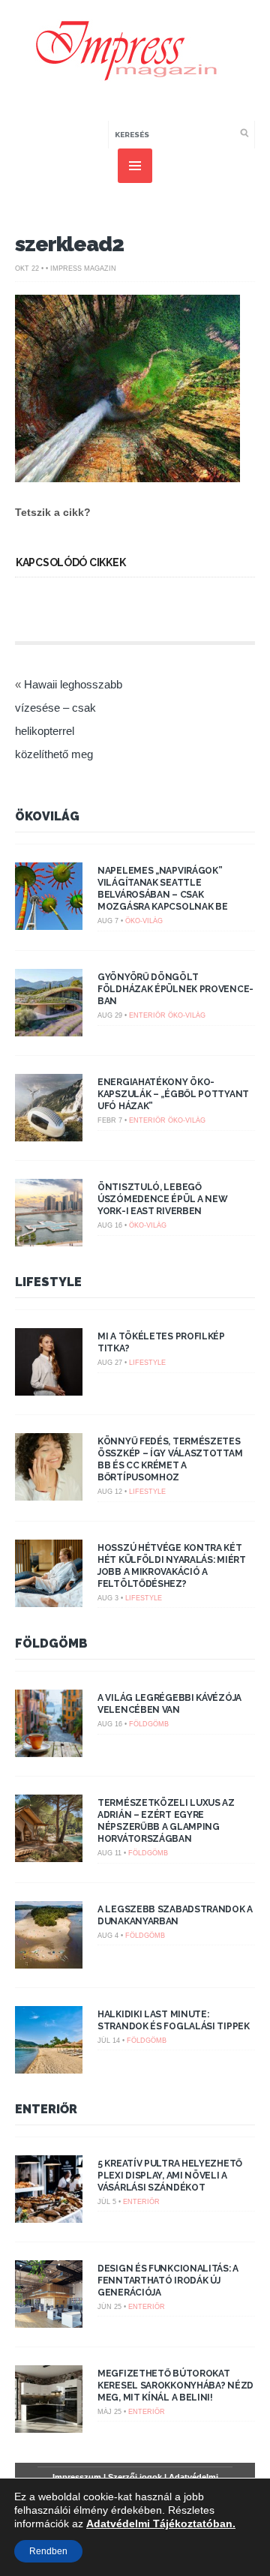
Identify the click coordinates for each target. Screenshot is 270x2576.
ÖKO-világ (144, 921)
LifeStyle (48, 1282)
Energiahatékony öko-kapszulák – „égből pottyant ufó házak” (173, 1094)
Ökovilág (47, 816)
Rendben (48, 2551)
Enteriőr (147, 1015)
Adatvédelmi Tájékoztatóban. (161, 2524)
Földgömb (51, 1643)
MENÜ (135, 166)
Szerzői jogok (135, 2477)
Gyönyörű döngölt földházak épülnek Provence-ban (175, 989)
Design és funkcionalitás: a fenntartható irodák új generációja (168, 2281)
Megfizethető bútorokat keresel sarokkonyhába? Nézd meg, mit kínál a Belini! (175, 2386)
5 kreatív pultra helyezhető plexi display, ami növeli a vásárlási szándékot (170, 2176)
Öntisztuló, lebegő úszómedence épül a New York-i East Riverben (162, 1199)
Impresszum (77, 2477)
